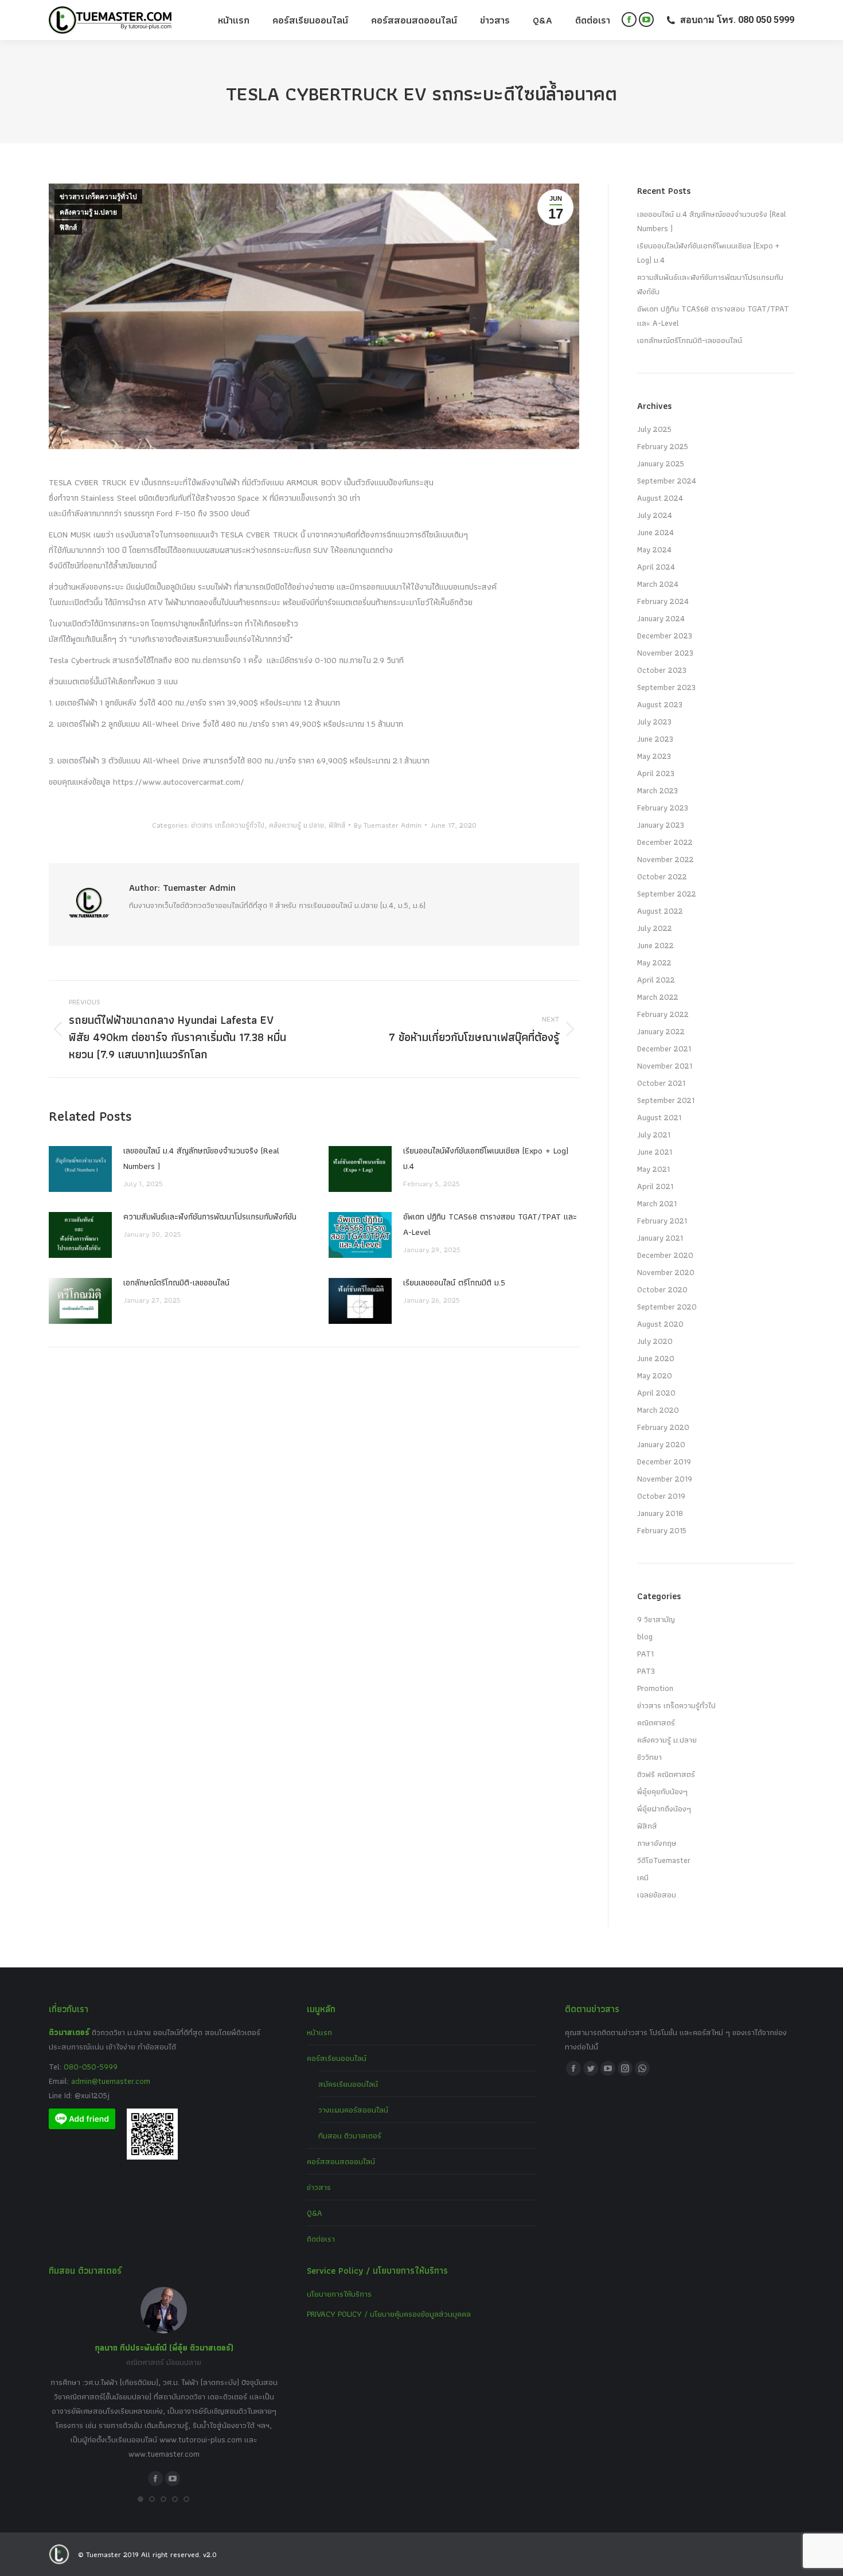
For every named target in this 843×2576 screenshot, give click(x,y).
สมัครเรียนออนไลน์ (348, 2084)
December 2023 (665, 636)
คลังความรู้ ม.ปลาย (88, 212)
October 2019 (661, 1496)
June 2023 (655, 739)
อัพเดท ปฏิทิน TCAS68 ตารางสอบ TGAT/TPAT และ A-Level (490, 1224)
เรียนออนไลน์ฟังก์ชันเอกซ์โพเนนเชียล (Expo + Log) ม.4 (486, 1158)
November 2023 (665, 653)
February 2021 (662, 1221)
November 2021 (665, 1066)
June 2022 (655, 945)
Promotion (655, 1688)
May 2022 (654, 962)
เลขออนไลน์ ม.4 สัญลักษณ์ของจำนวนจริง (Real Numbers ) (201, 1158)
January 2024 (661, 618)
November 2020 (666, 1272)
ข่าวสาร (319, 2187)
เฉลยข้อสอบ (657, 1895)
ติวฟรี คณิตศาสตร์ (666, 1774)
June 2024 (655, 532)
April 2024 (656, 567)
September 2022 (667, 894)
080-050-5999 (91, 2067)
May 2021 (653, 1169)
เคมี (643, 1877)
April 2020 (656, 1393)
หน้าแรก (319, 2032)
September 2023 (666, 687)
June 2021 (655, 1152)
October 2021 (661, 1083)
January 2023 (661, 825)
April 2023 (656, 773)
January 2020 (661, 1444)
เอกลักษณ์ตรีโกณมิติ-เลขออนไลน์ (176, 1283)
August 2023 (660, 704)
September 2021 (666, 1100)
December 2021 (664, 1049)
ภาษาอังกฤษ (657, 1843)
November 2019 (665, 1479)
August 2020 (660, 1324)
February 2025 (663, 446)
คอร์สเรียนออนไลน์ (337, 2058)
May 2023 (654, 756)
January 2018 (660, 1513)
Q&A (315, 2213)
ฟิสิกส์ (68, 228)
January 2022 (661, 1031)
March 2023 (657, 790)
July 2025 (654, 429)
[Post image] (80, 1169)
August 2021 (659, 1117)
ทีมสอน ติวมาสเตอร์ (350, 2135)
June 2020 (656, 1358)
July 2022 (655, 928)
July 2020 (655, 1341)
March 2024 (658, 584)
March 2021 (657, 1203)
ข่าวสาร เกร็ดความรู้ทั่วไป (98, 197)
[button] (140, 2499)
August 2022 (660, 911)
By (388, 825)
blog (645, 1636)
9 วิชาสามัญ (656, 1619)
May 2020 (655, 1375)
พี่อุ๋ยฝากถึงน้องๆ (664, 1809)
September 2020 (667, 1307)
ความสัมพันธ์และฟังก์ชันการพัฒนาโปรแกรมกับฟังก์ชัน (210, 1217)
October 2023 (662, 670)
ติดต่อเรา (321, 2239)
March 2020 (658, 1410)
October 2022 (662, 876)
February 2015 (662, 1530)
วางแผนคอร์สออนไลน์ (353, 2110)
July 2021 (654, 1135)
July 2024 (655, 515)
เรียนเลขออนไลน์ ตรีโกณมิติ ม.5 (454, 1283)
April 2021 (655, 1186)
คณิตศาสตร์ (656, 1722)
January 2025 (661, 463)
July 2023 (654, 722)
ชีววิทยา (649, 1757)
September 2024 (667, 481)
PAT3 (646, 1671)
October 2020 (662, 1289)
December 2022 (665, 842)
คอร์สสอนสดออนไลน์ (341, 2161)
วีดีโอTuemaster (664, 1860)
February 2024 (663, 601)
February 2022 (663, 1014)
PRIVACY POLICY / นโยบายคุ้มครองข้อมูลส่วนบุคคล (389, 2314)
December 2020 (665, 1255)
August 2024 (660, 498)
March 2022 (658, 997)
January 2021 (660, 1238)
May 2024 (654, 550)
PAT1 (645, 1654)
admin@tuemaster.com (110, 2081)
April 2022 (656, 980)
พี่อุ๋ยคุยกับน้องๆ (662, 1791)
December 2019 (664, 1462)
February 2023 (663, 808)
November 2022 (666, 859)
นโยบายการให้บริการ (339, 2294)
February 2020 (663, 1427)
